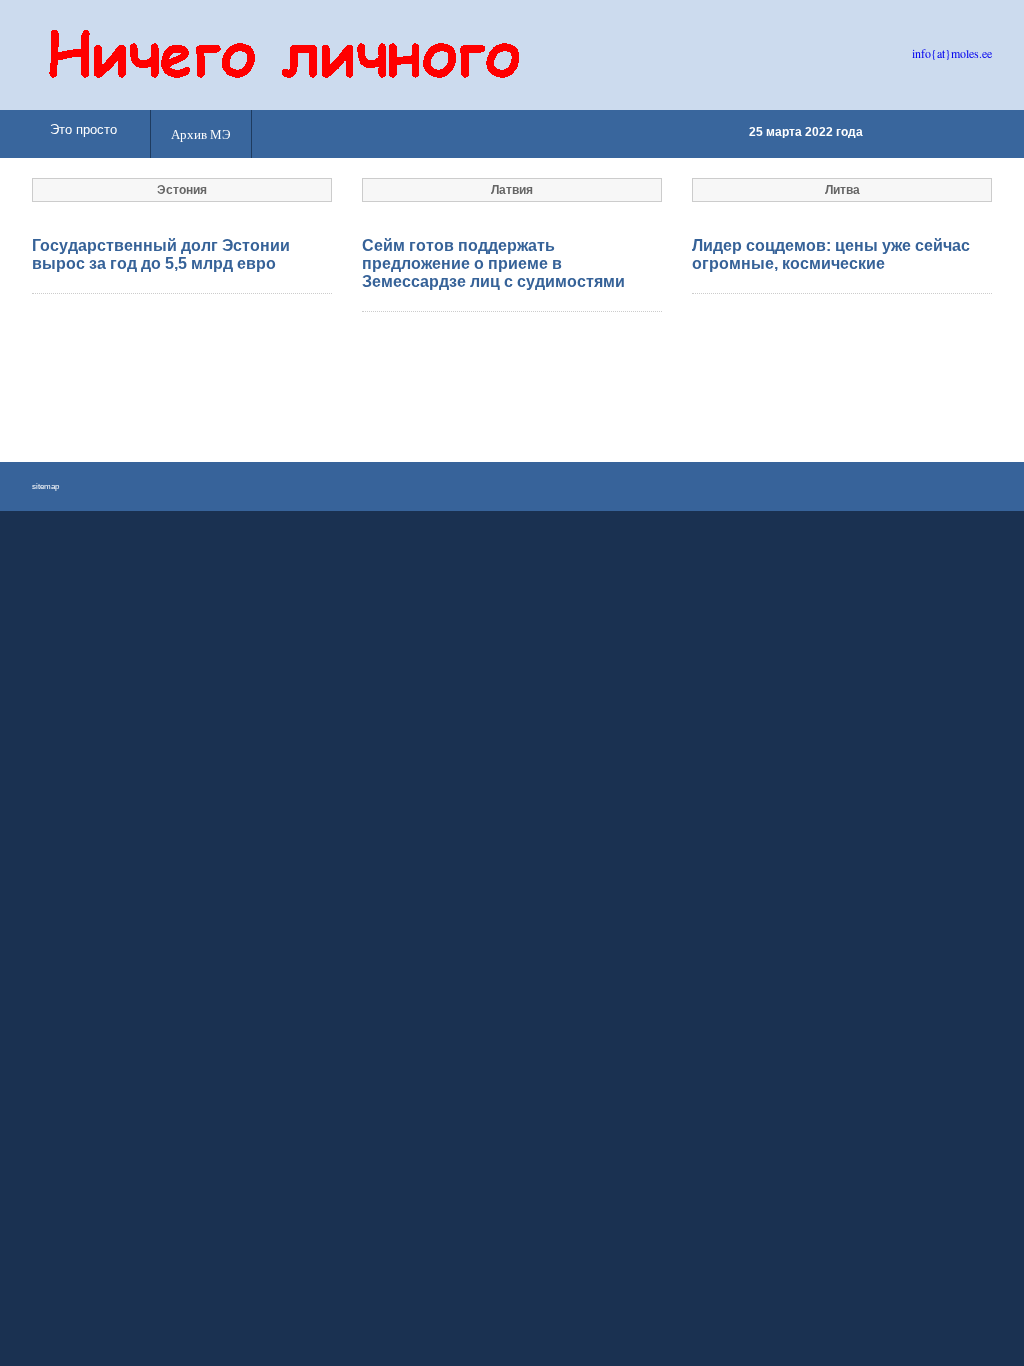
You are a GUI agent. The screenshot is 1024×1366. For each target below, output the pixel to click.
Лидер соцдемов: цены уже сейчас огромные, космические (831, 254)
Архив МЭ (201, 134)
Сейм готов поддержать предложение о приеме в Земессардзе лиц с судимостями (493, 263)
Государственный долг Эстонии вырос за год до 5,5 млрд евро (161, 254)
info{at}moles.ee (952, 53)
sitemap (45, 486)
